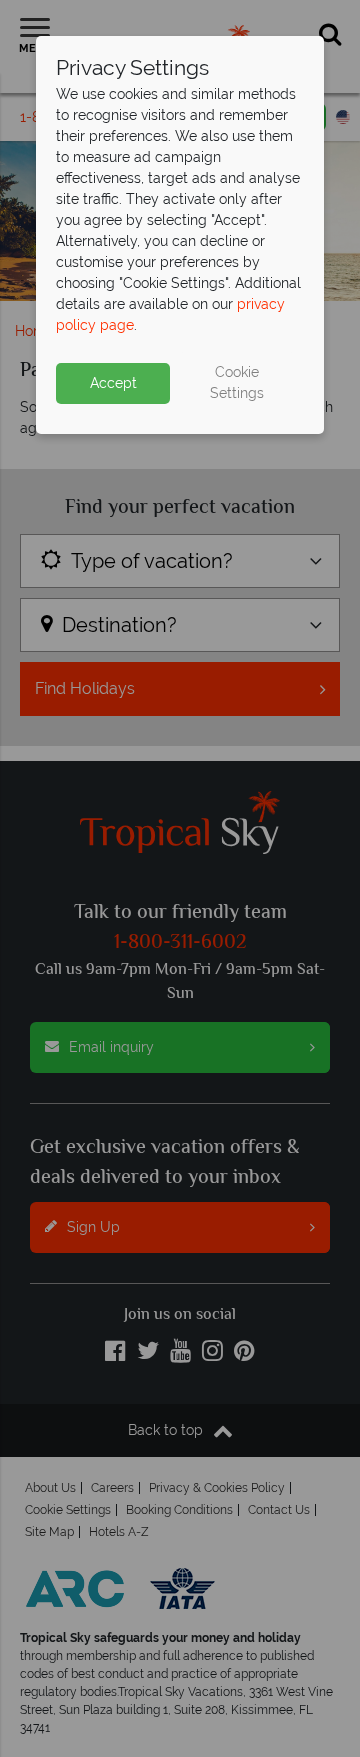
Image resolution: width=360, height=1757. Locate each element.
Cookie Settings (237, 382)
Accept (113, 383)
